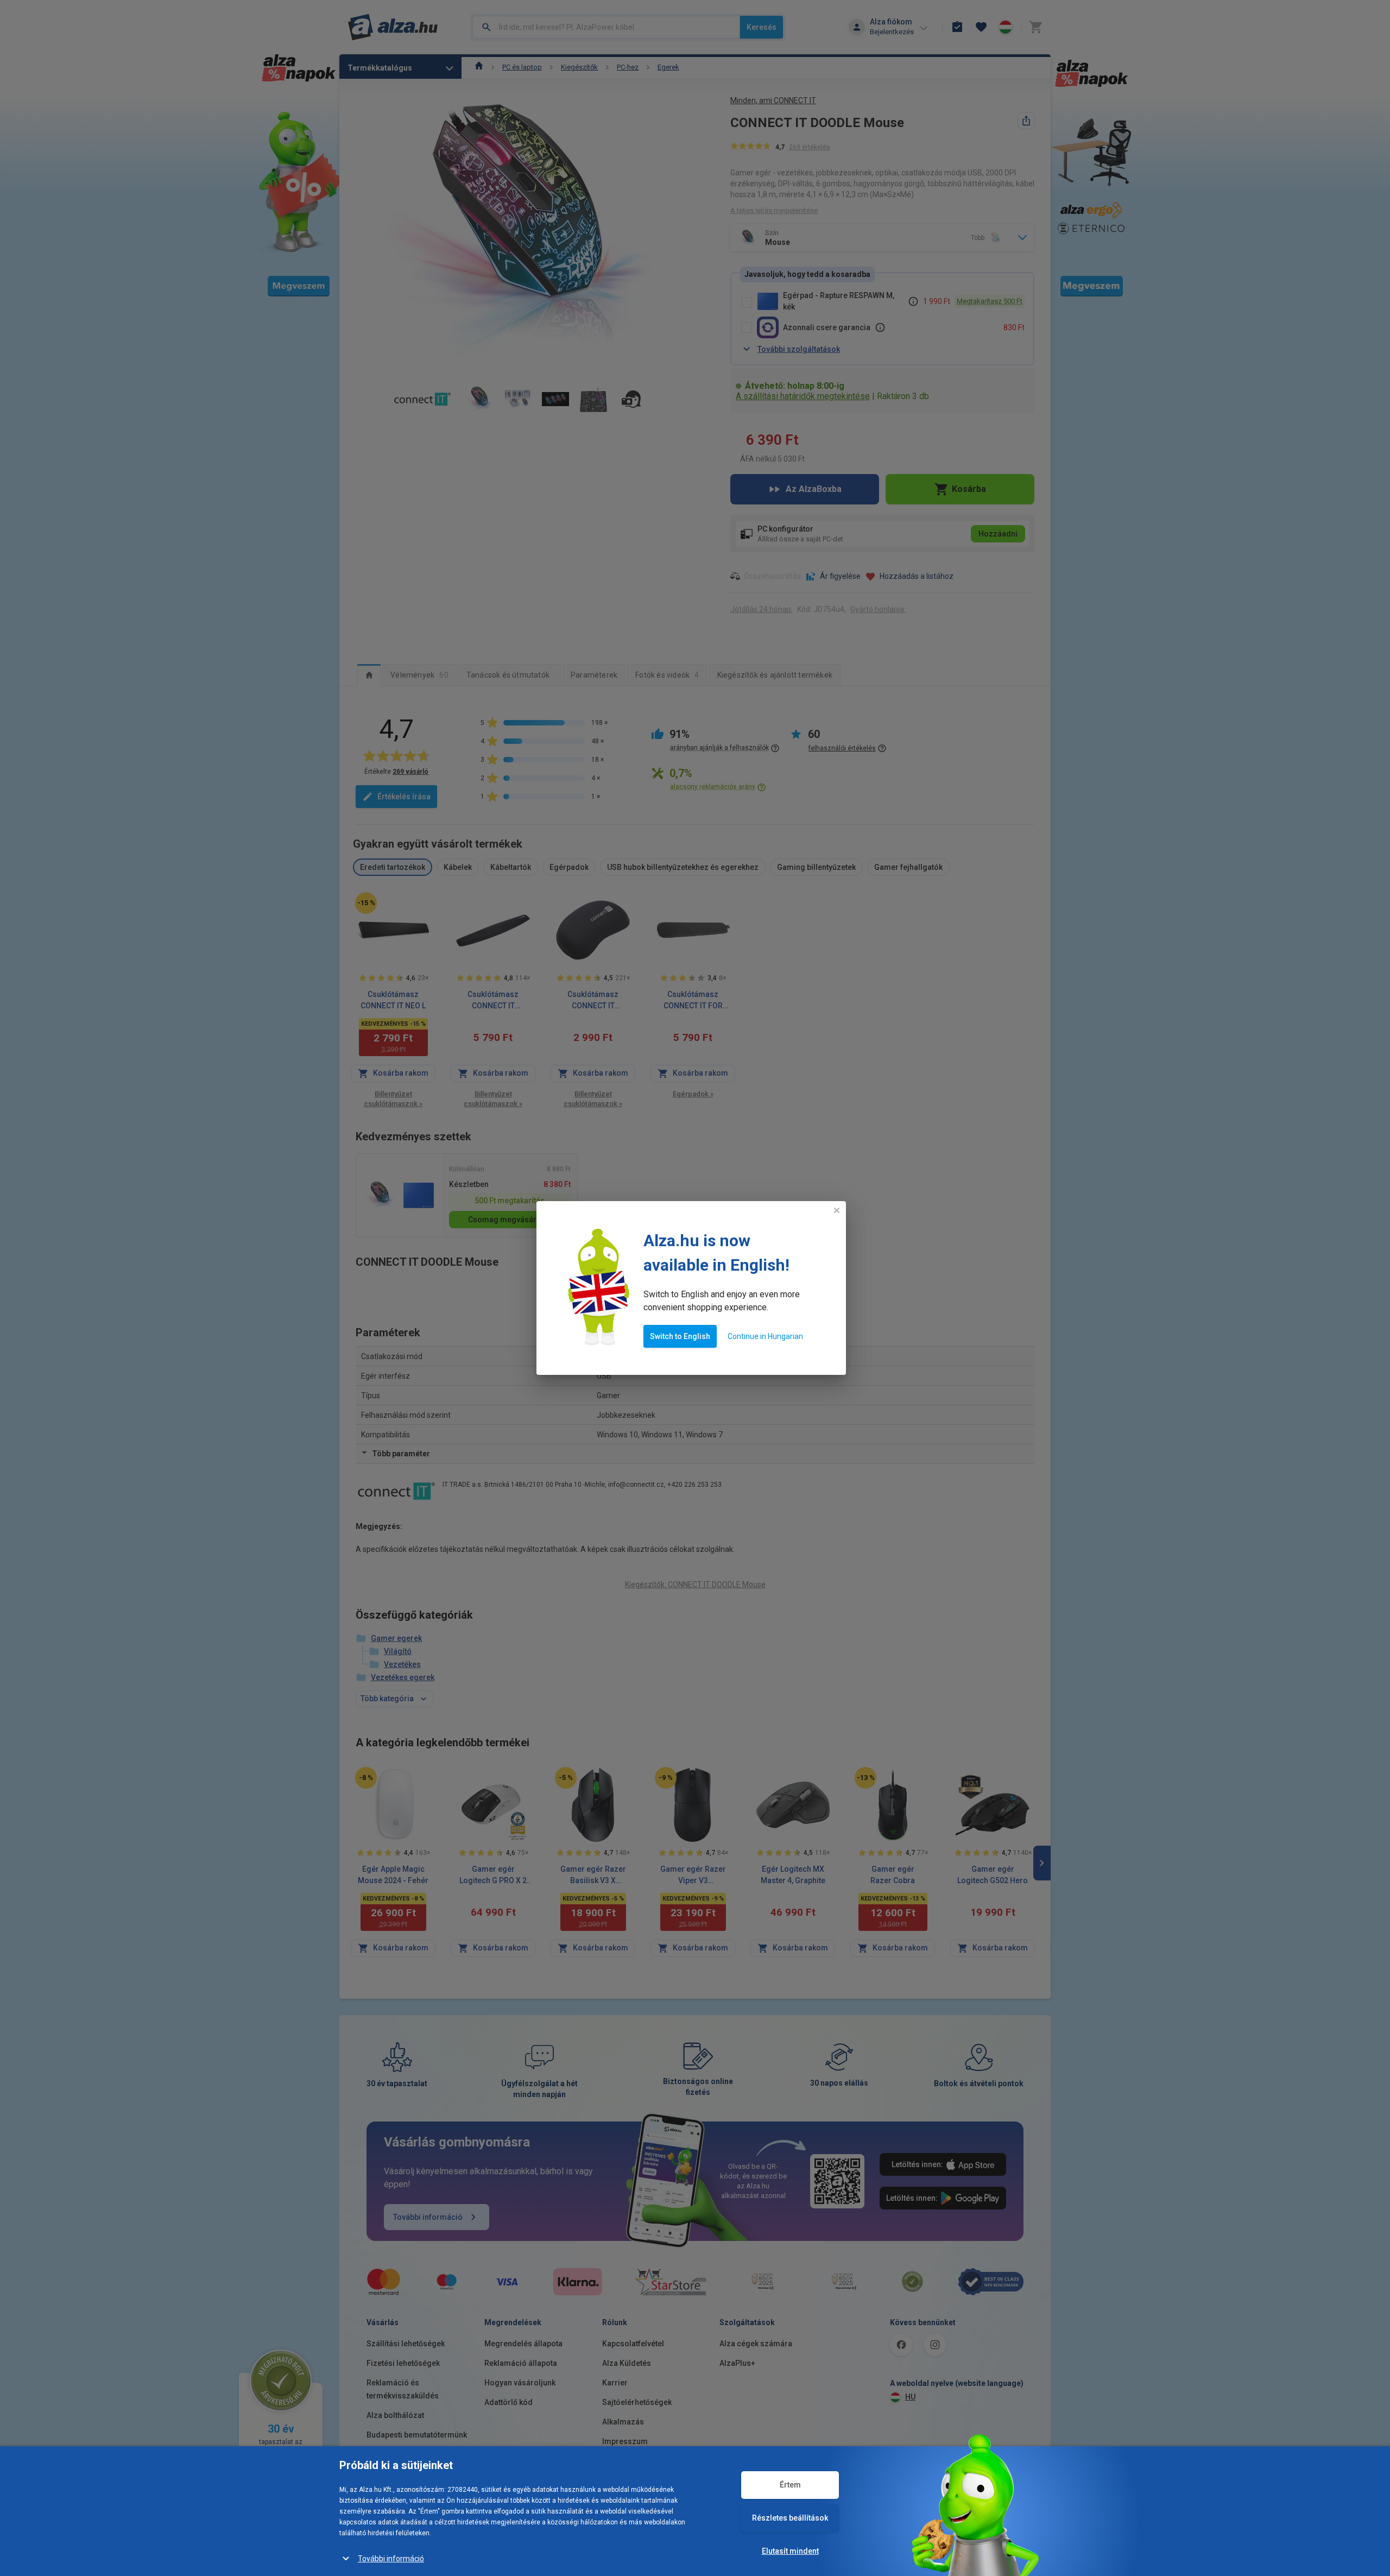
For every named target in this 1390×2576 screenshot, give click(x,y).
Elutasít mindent (790, 2551)
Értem (790, 2485)
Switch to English (680, 1336)
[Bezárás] (837, 1210)
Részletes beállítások (790, 2518)
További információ (391, 2559)
